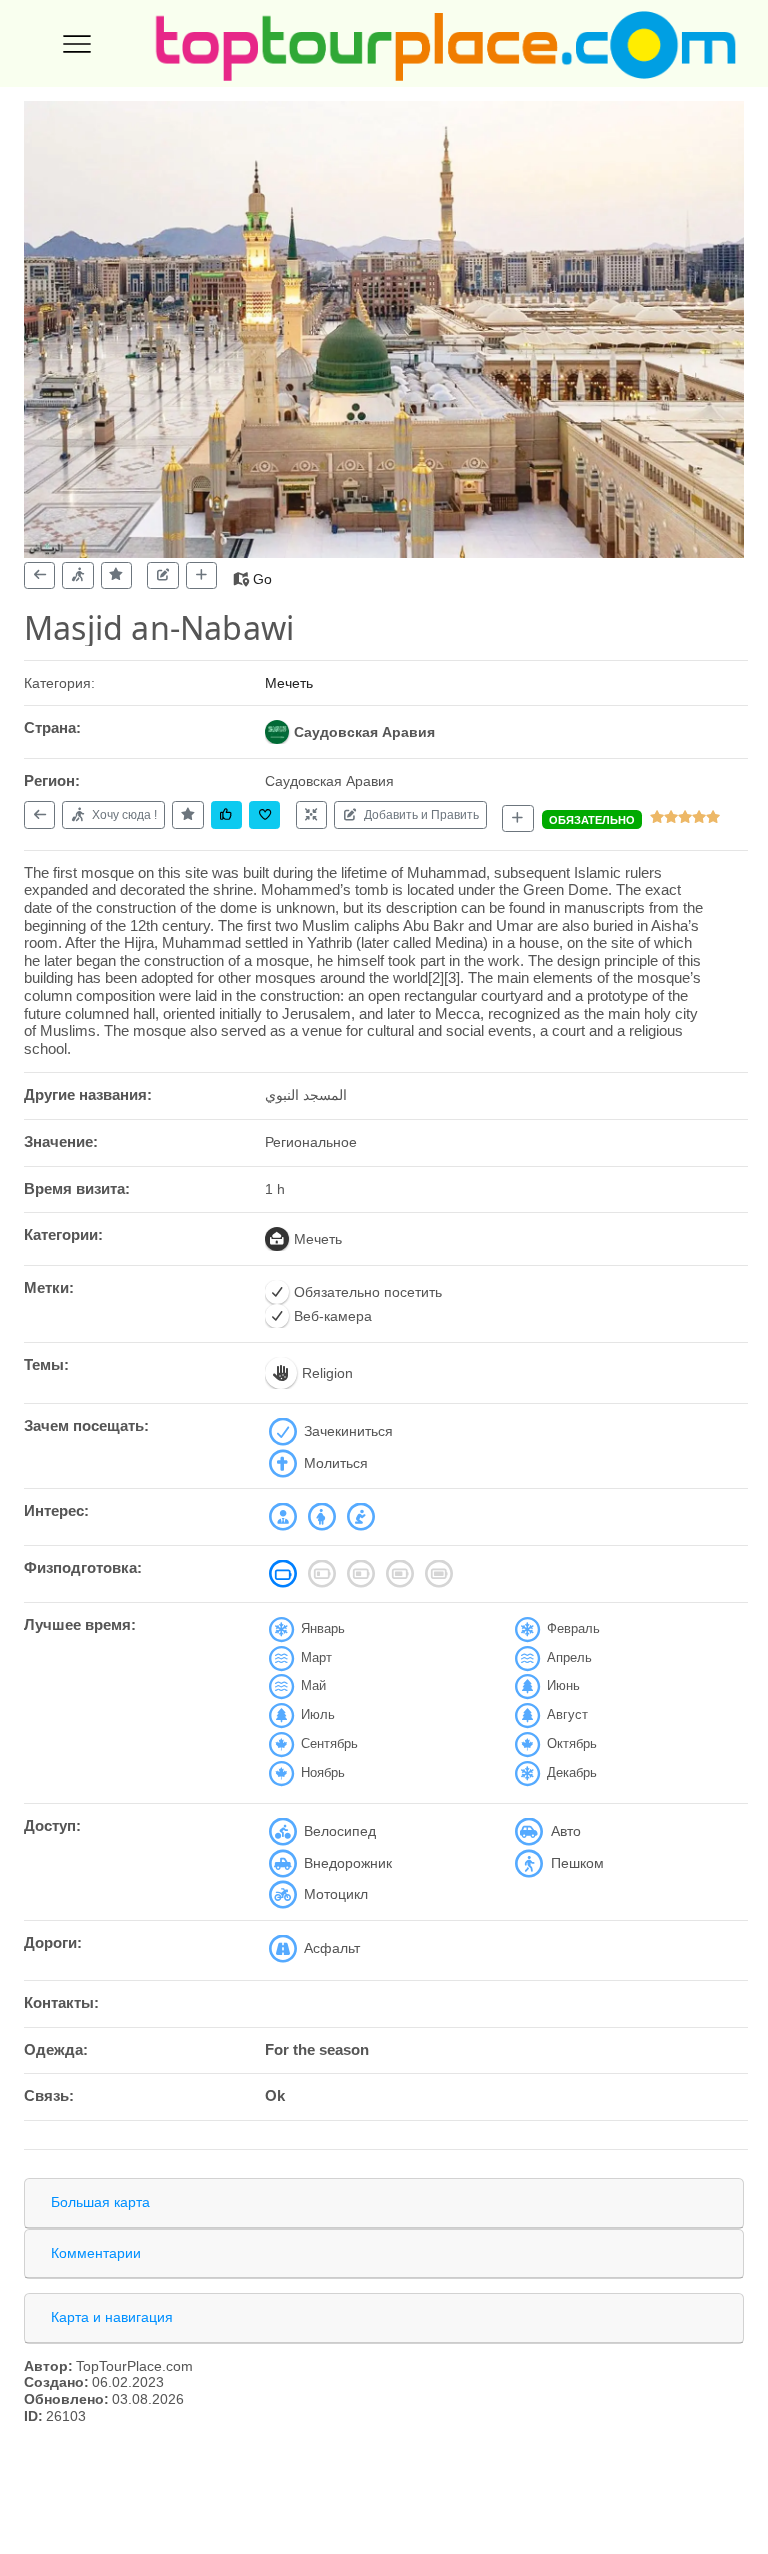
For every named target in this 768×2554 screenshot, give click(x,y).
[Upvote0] (226, 814)
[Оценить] (116, 575)
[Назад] (39, 575)
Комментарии (96, 2253)
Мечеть (289, 683)
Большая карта (100, 2202)
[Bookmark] (264, 814)
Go (262, 579)
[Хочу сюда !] (77, 575)
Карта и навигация (112, 2317)
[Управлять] (311, 814)
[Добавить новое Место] (517, 818)
